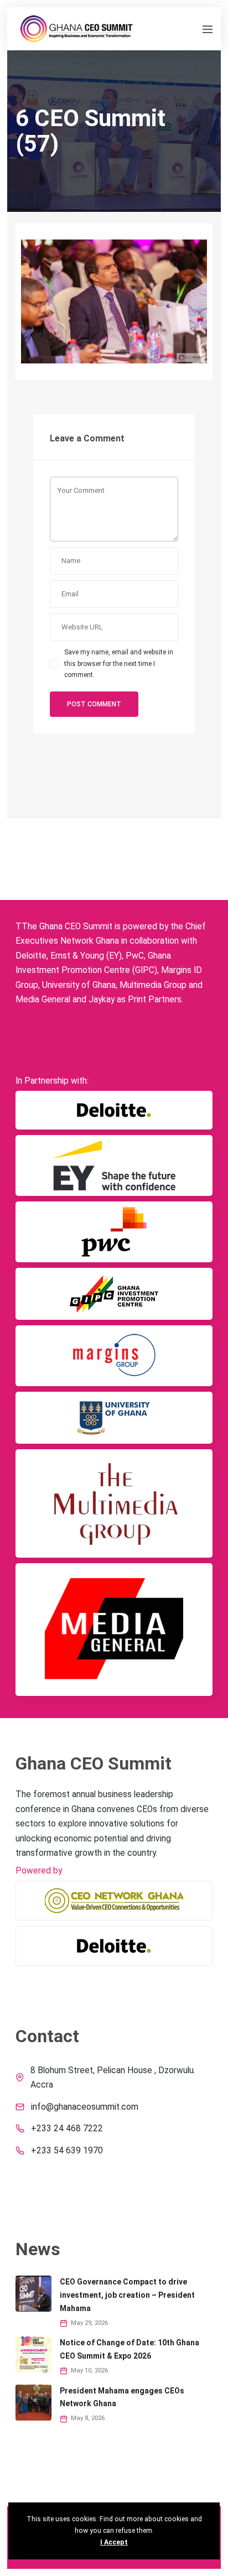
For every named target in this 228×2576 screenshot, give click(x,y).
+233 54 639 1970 (67, 2151)
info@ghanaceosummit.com (85, 2107)
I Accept (114, 2542)
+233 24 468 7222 (67, 2129)
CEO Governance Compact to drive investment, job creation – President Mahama (127, 2295)
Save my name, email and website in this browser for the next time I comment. (119, 663)
